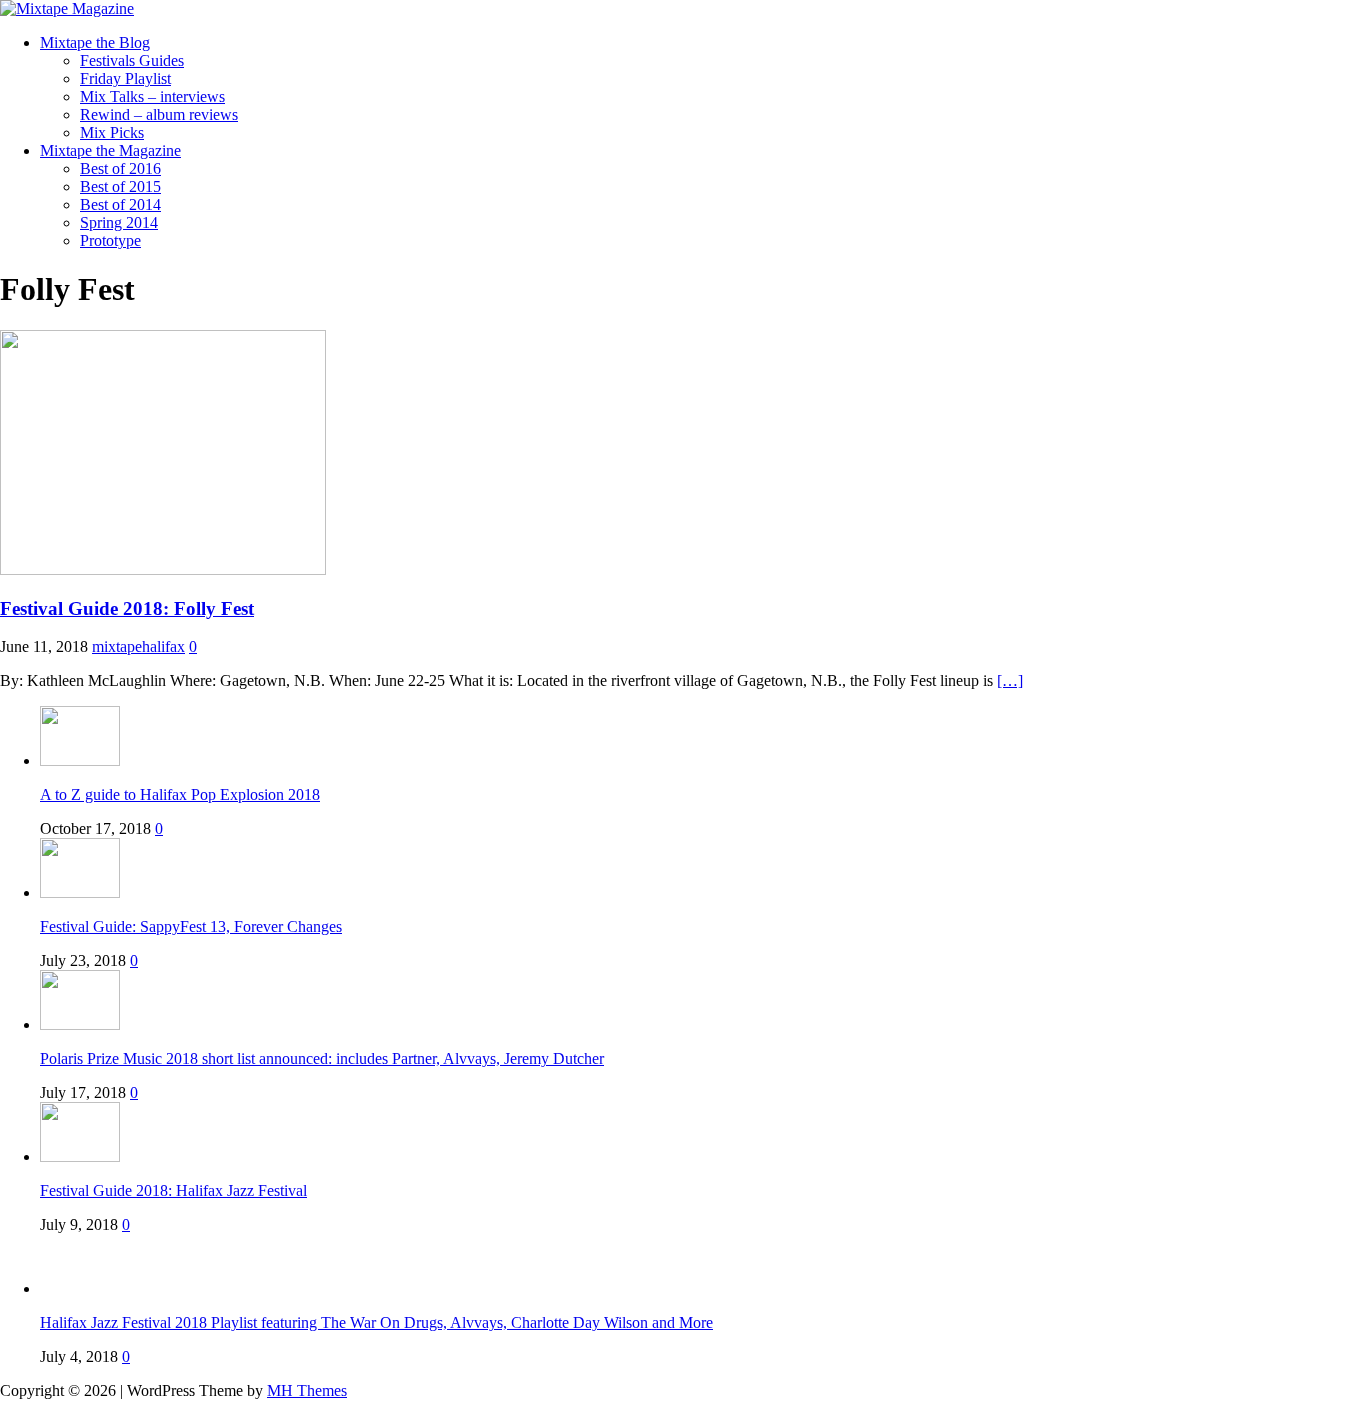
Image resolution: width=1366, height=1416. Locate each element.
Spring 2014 (119, 222)
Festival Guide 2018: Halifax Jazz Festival (173, 1190)
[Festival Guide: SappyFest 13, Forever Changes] (80, 892)
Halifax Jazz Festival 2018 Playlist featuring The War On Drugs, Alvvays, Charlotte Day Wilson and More (376, 1322)
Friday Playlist (125, 78)
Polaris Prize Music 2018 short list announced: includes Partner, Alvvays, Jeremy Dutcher (322, 1058)
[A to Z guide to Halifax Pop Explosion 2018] (80, 760)
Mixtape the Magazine (110, 150)
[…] (1010, 680)
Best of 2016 (120, 168)
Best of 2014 (120, 204)
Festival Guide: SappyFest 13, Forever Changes (191, 926)
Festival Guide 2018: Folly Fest (127, 608)
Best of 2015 (120, 186)
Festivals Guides (132, 60)
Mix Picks (112, 132)
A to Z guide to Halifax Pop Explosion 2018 (180, 794)
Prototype (110, 240)
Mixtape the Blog (95, 42)
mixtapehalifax (138, 646)
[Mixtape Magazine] (67, 8)
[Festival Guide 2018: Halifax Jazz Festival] (80, 1156)
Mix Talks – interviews (152, 96)
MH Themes (307, 1390)
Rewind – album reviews (159, 114)
